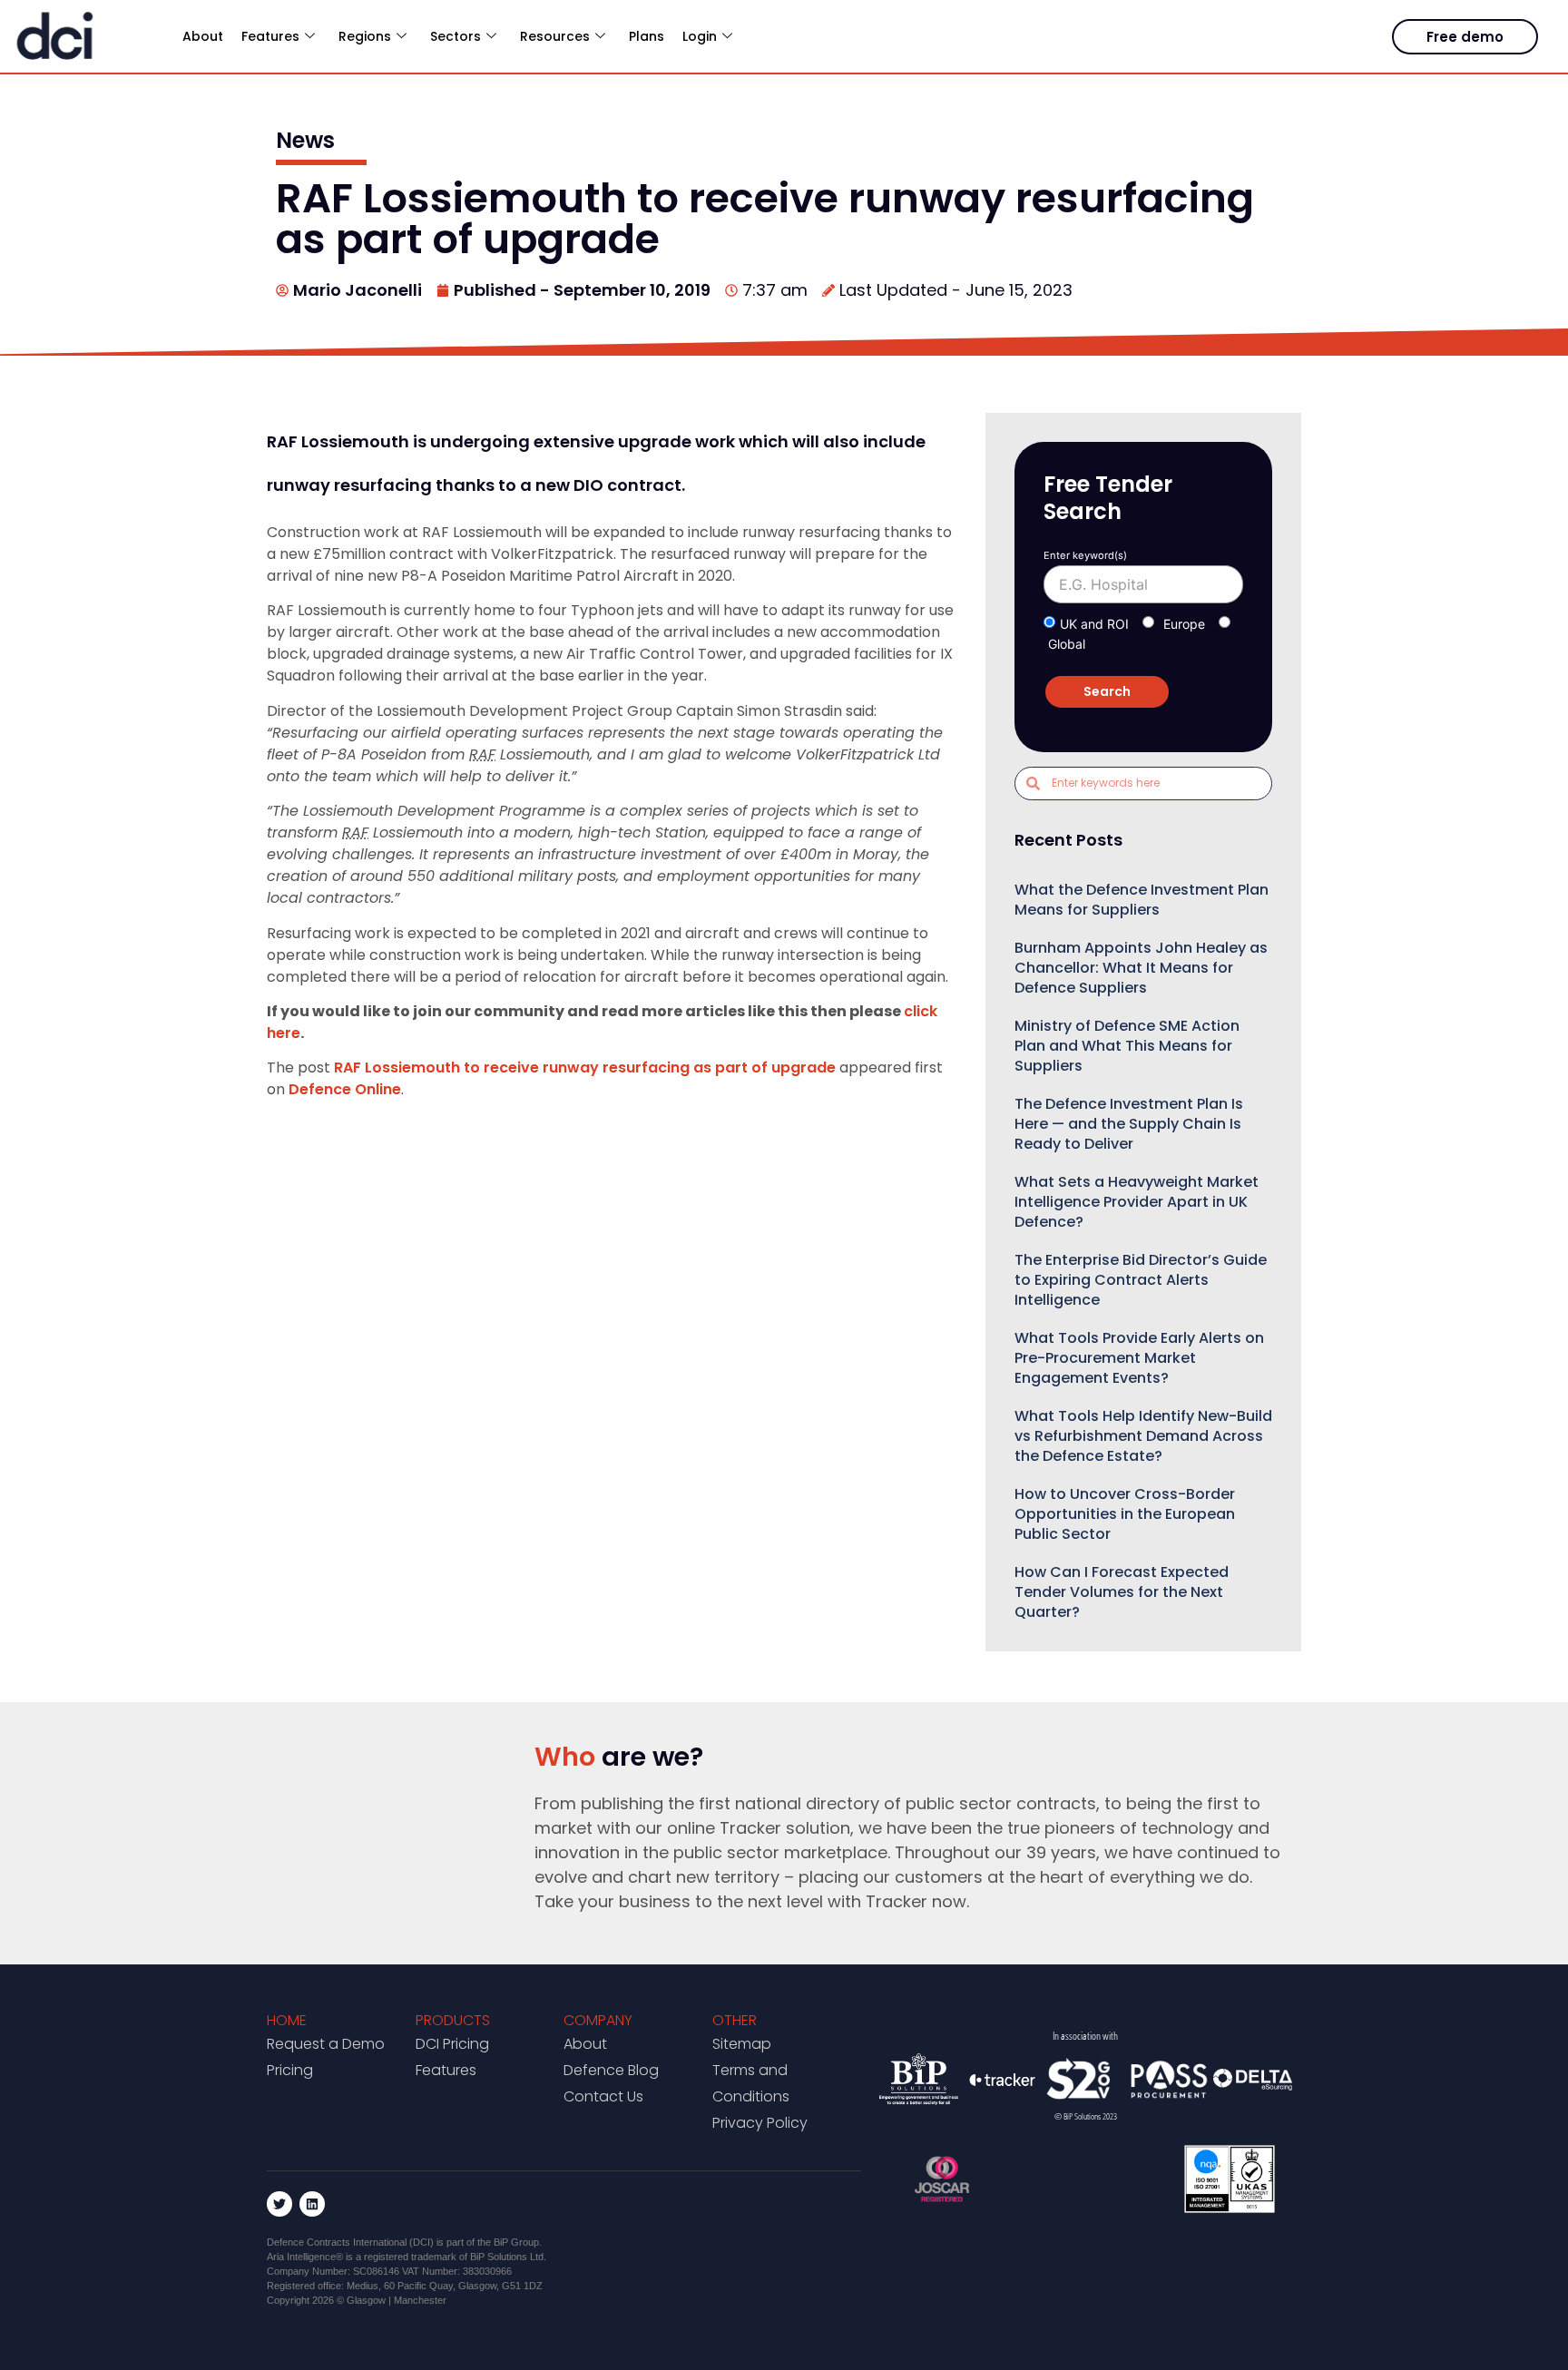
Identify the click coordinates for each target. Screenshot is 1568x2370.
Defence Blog (611, 2070)
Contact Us (603, 2096)
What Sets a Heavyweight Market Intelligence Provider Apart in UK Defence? (1137, 1202)
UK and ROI (1094, 624)
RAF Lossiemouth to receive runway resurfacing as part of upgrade (585, 1067)
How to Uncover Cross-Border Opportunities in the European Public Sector (1125, 1514)
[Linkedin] (312, 2204)
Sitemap (742, 2044)
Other (735, 2020)
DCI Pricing (452, 2044)
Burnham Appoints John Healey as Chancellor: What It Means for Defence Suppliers (1141, 968)
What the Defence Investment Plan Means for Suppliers (1142, 900)
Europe (1184, 624)
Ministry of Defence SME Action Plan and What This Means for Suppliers (1127, 1046)
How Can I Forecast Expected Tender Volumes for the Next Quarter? (1122, 1592)
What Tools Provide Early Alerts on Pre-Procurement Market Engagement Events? (1139, 1358)
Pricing (290, 2070)
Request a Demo (326, 2044)
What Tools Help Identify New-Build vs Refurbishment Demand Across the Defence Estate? (1143, 1436)
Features (446, 2070)
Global (1067, 644)
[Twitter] (279, 2204)
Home (287, 2020)
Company (598, 2020)
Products (453, 2020)
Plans (647, 36)
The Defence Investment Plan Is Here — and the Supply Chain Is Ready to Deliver (1129, 1124)
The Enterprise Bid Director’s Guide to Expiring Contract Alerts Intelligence (1141, 1280)
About (203, 36)
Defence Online (345, 1089)
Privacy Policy (760, 2123)
